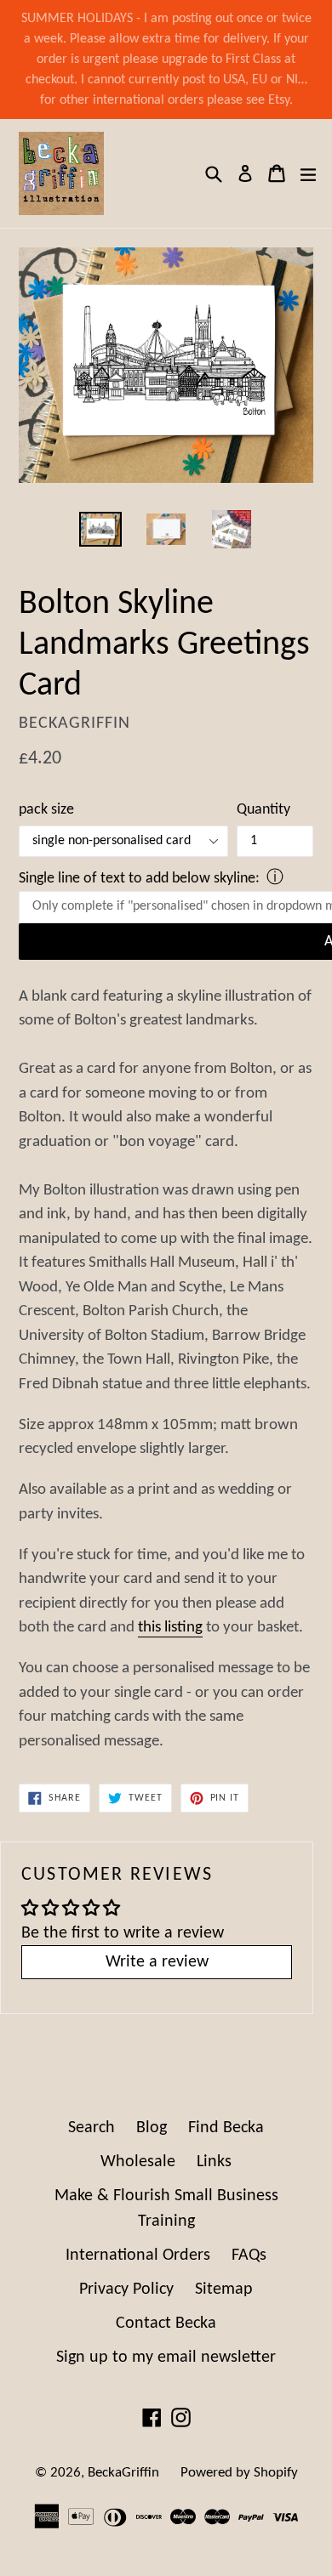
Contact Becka (166, 2324)
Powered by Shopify (239, 2473)
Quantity (263, 810)
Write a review (157, 1962)
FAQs (249, 2255)
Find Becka (226, 2128)
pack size (46, 810)
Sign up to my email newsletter (166, 2358)
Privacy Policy (126, 2289)
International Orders (138, 2255)
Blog (152, 2128)
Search (92, 2128)
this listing (170, 1628)
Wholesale (138, 2162)
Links (214, 2162)
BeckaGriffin (123, 2473)
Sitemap (224, 2289)
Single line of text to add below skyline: (139, 879)
